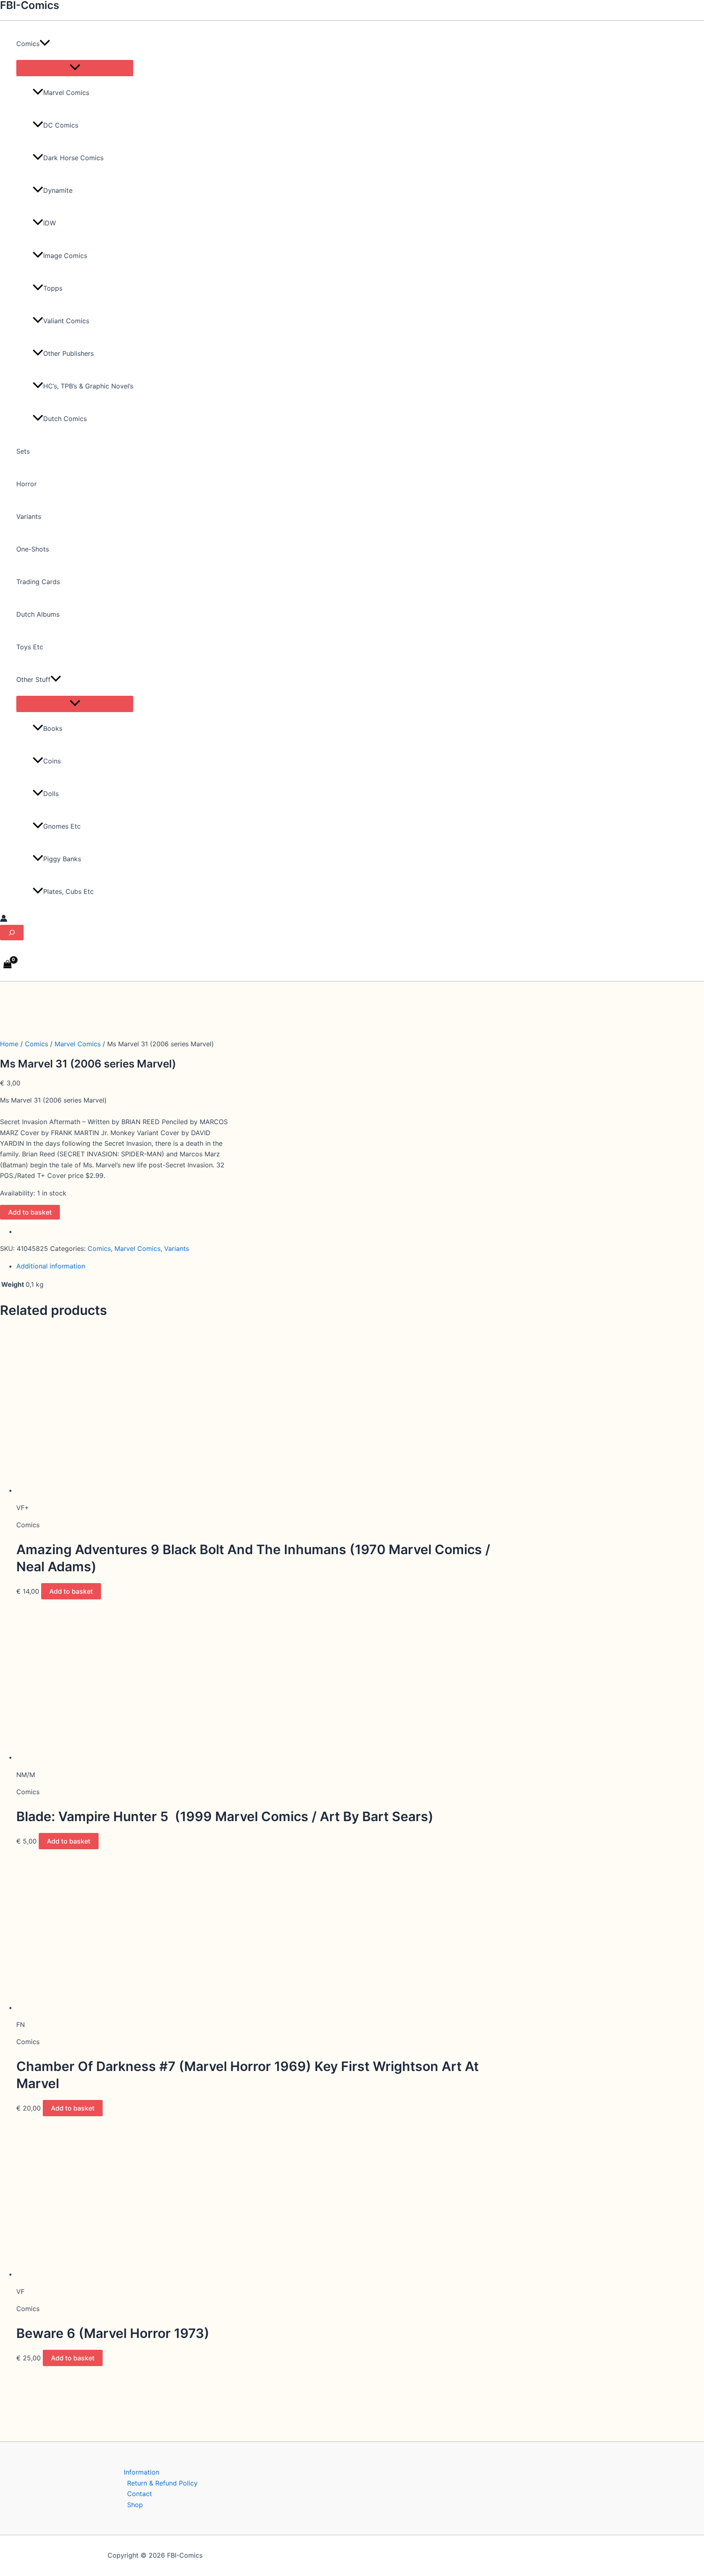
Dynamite (58, 190)
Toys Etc (30, 647)
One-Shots (33, 549)
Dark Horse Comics (73, 158)
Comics (36, 1044)
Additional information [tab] (51, 1266)
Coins (52, 761)
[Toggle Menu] (75, 68)
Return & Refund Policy (162, 2483)
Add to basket (30, 1212)
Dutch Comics (65, 419)
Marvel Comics (66, 93)
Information (142, 2472)
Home (9, 1044)
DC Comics (61, 125)
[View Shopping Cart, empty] (8, 965)
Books (53, 728)
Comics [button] (28, 44)
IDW (49, 223)
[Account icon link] (4, 920)
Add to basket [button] (71, 1591)
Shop (135, 2505)
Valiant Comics (66, 321)
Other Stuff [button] (33, 679)
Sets (23, 451)
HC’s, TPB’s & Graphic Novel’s (88, 386)
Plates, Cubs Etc (68, 891)
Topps (53, 288)
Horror (26, 484)
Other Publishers (68, 353)
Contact (140, 2494)
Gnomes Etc (62, 826)
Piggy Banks (62, 859)
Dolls (51, 794)
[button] (45, 44)
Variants (29, 516)
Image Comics (65, 256)
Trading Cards (38, 582)
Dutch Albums (38, 614)
